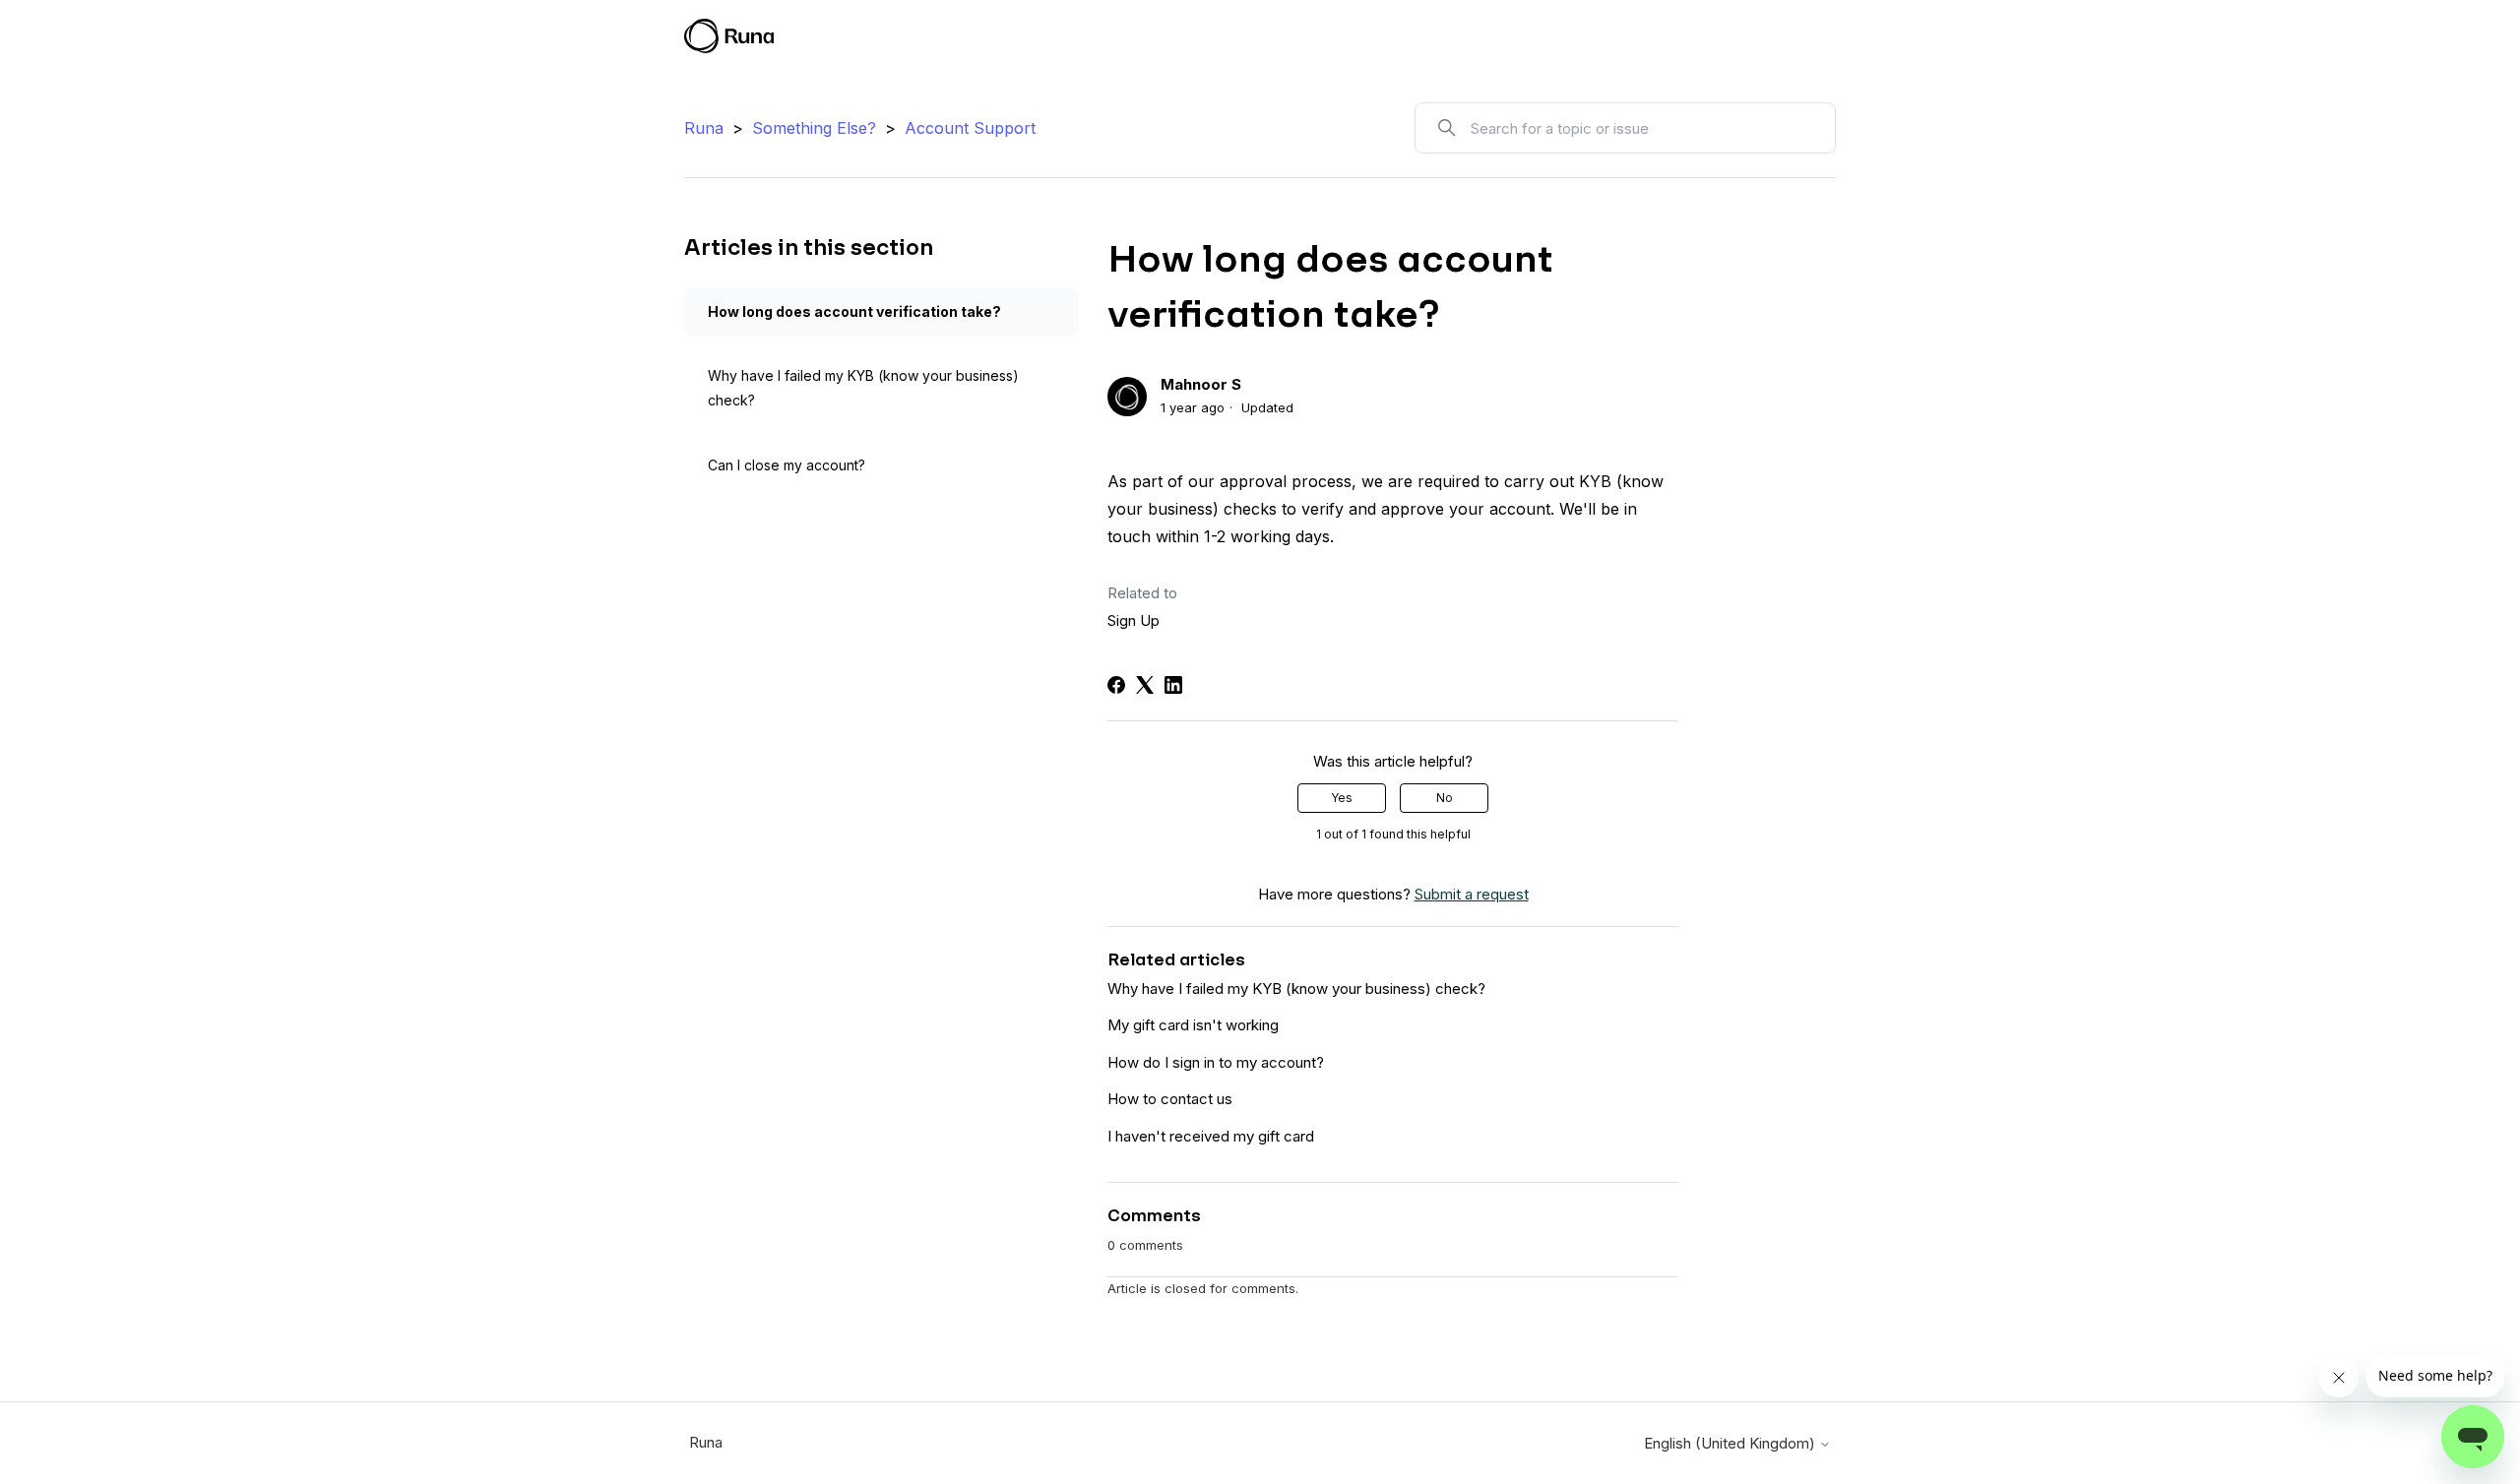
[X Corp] (1145, 685)
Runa (704, 128)
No (1445, 798)
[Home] (729, 36)
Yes (1342, 798)
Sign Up (1134, 620)
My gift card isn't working (1193, 1025)
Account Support (970, 128)
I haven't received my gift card (1211, 1136)
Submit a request (1691, 39)
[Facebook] (1116, 685)
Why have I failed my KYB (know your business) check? (863, 388)
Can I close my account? (787, 465)
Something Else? (814, 128)
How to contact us (1170, 1099)
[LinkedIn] (1173, 685)
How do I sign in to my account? (1216, 1062)
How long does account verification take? (854, 311)
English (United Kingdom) (1732, 1443)
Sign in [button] (1793, 39)
